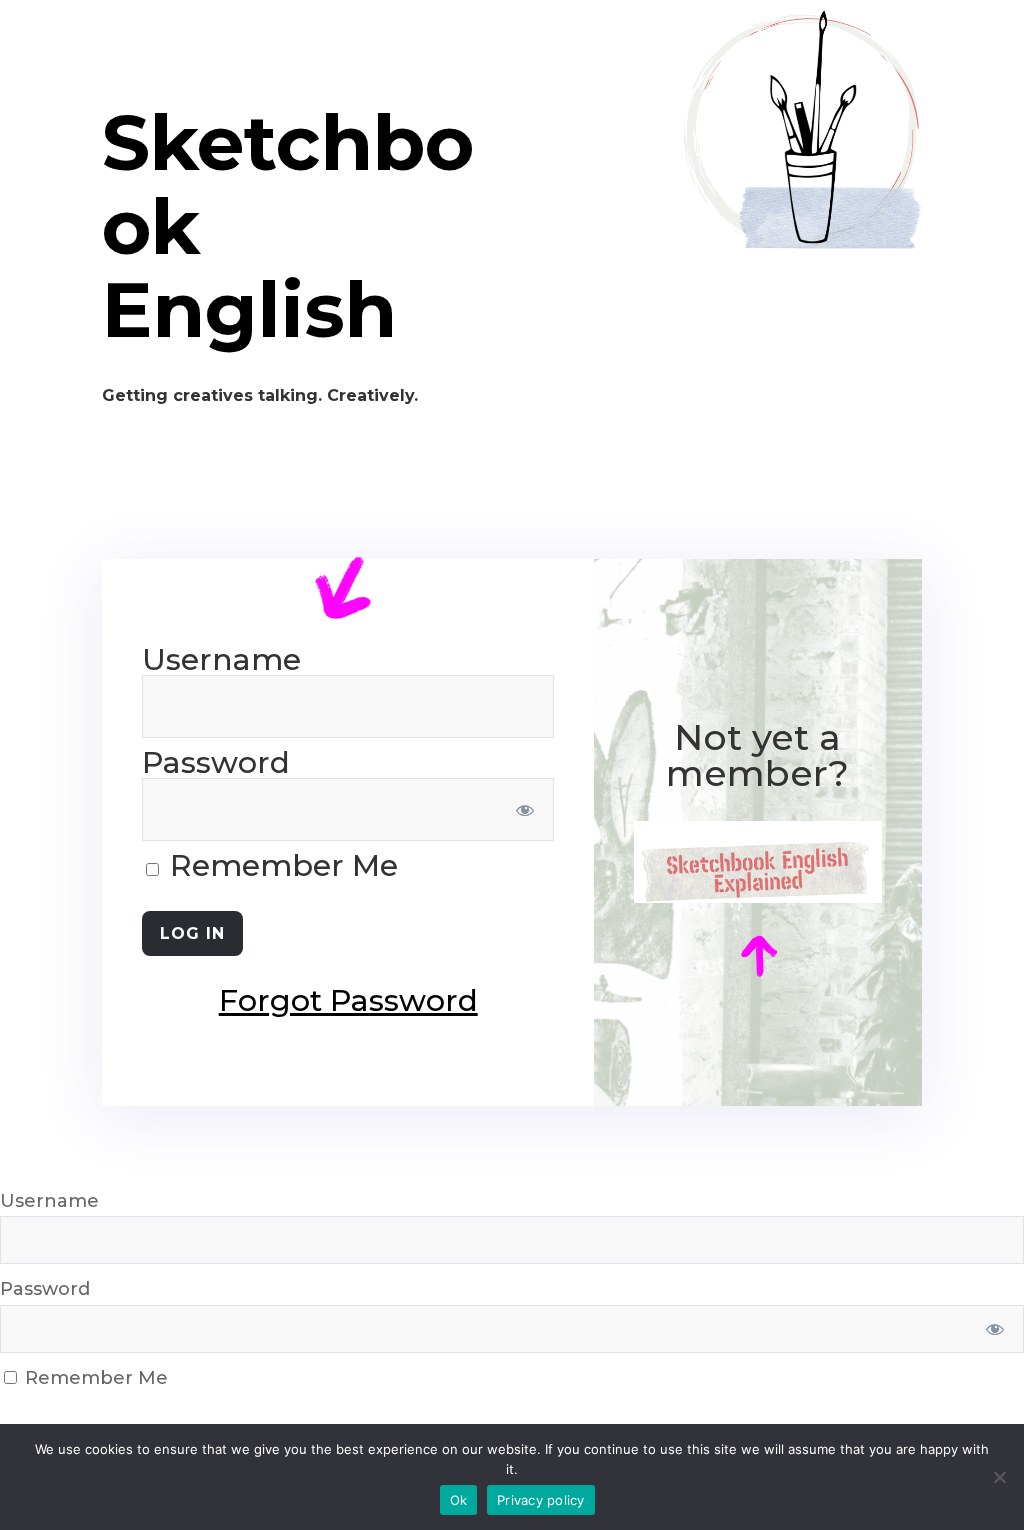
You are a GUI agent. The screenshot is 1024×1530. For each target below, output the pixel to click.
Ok (459, 1500)
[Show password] (525, 809)
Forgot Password (348, 1000)
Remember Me (280, 866)
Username (221, 659)
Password (216, 762)
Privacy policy (541, 1500)
